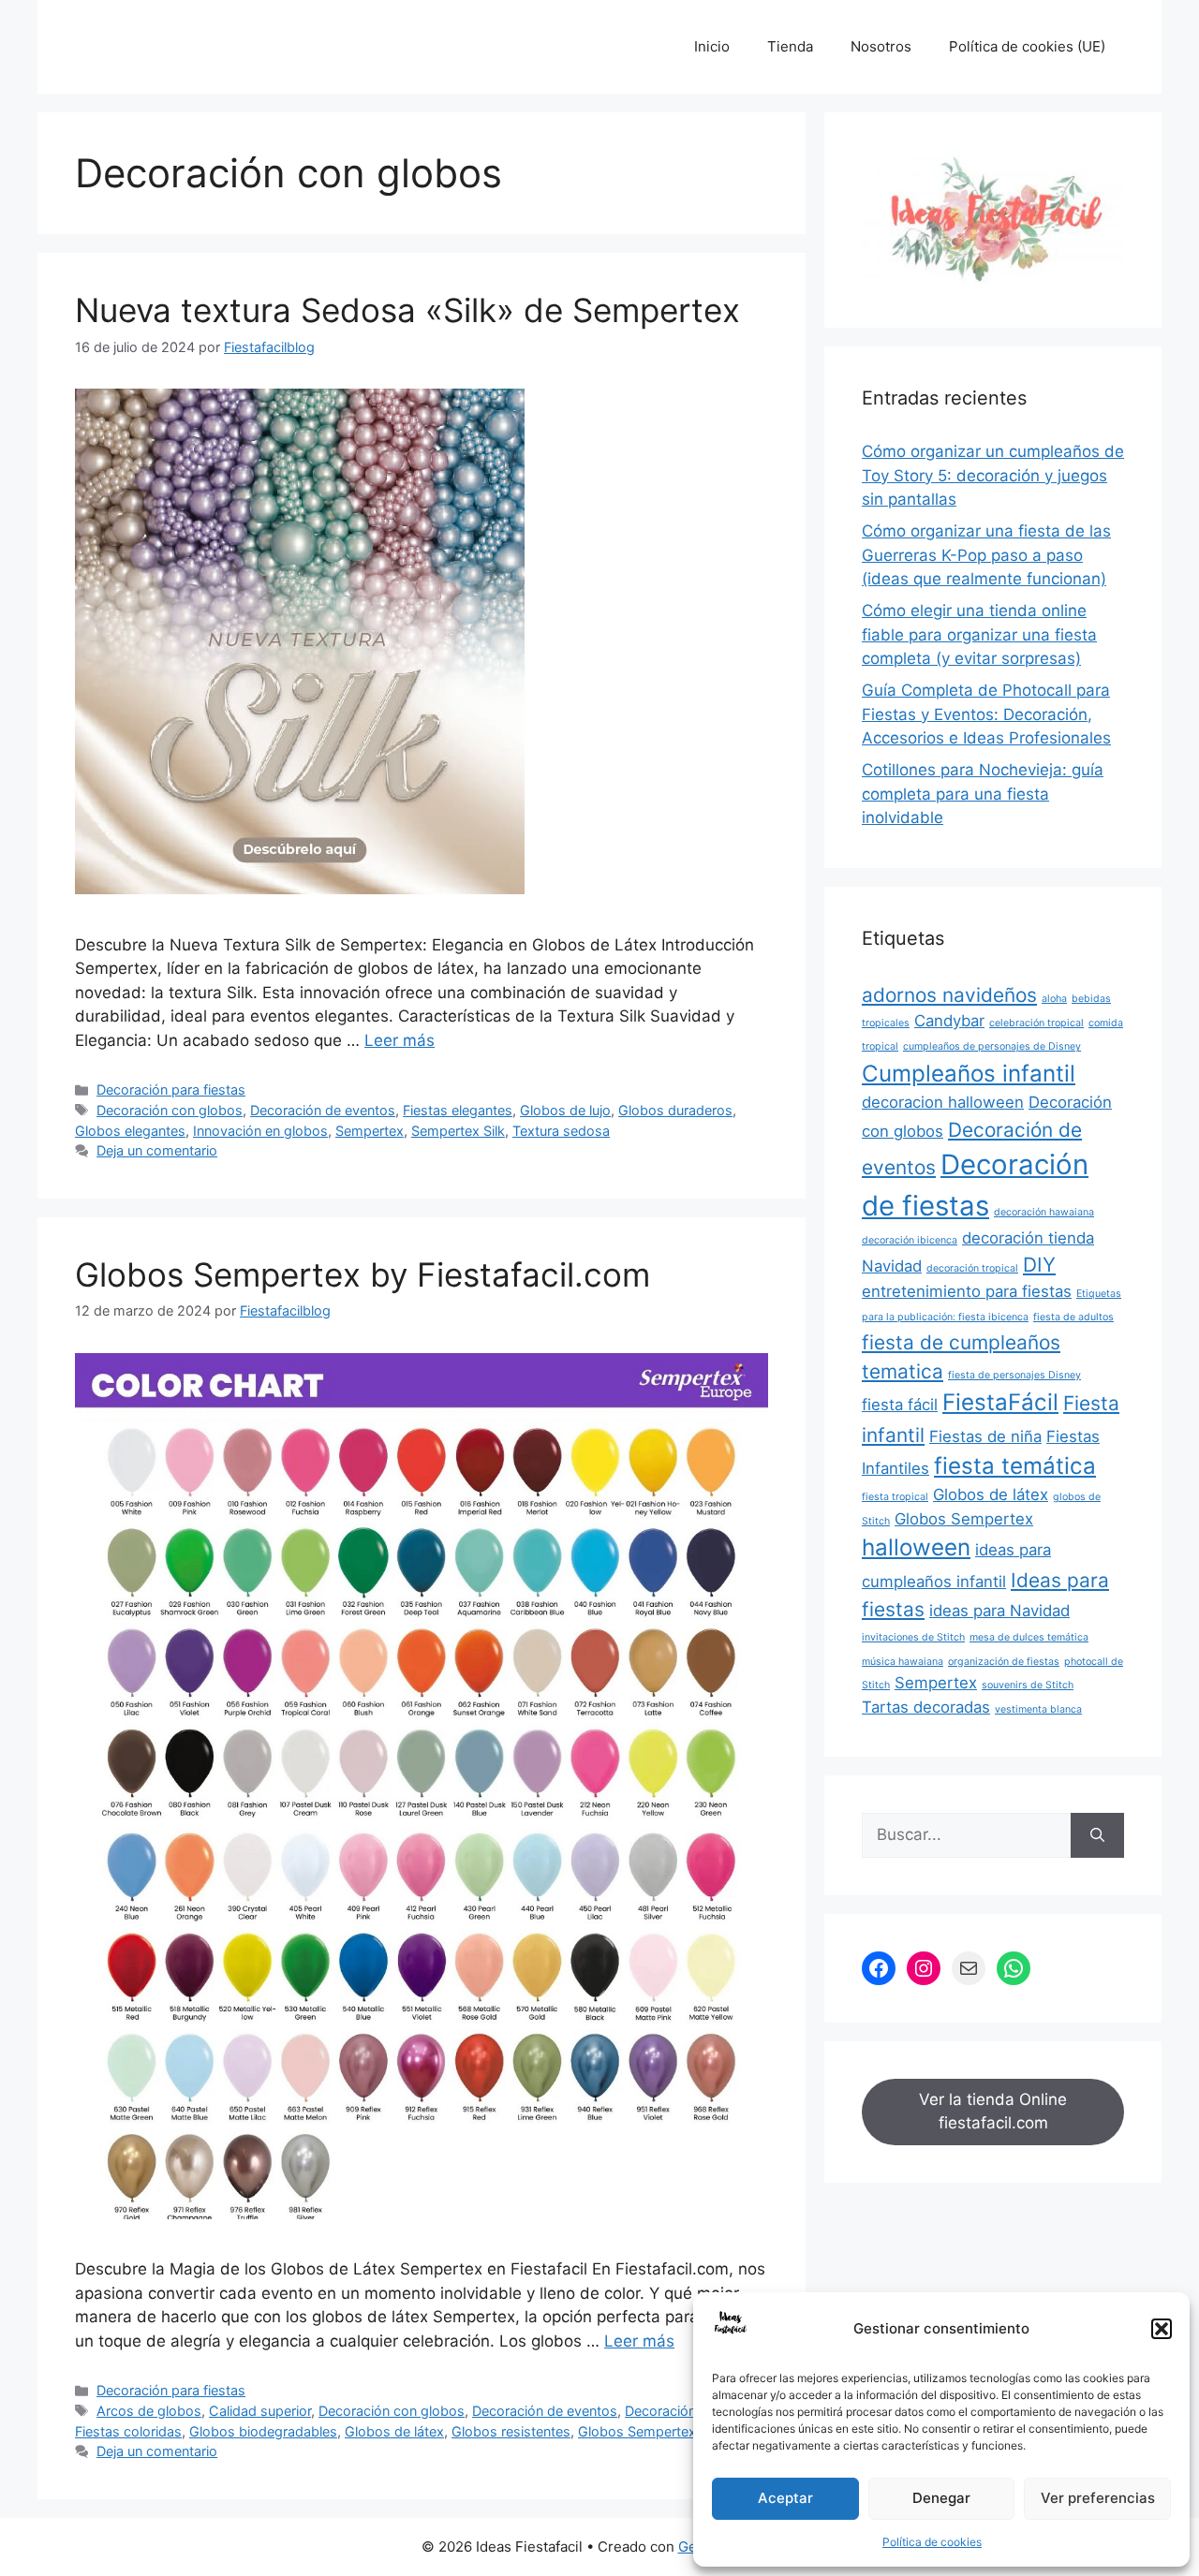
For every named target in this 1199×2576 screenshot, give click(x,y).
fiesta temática (1015, 1466)
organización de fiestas (1004, 1662)
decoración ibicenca (910, 1240)
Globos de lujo (565, 1110)
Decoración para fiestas (171, 1089)
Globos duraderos (675, 1110)
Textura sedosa (561, 1131)
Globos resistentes (511, 2431)
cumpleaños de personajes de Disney (992, 1046)
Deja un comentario (157, 1150)
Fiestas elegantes (458, 1110)
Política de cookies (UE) (1027, 46)
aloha (1054, 999)
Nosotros (881, 46)
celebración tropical (1036, 1023)
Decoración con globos (170, 1110)
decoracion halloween (943, 1102)
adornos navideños (949, 995)
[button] (1162, 2329)
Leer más (400, 1040)
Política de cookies (932, 2542)
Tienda (790, 46)
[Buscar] (1097, 1835)
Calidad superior (260, 2411)
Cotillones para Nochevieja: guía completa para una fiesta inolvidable (983, 794)
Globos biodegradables (263, 2431)
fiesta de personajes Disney (1014, 1375)
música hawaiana (903, 1662)
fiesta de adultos (1073, 1317)
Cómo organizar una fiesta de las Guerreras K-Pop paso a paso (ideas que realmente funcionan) (986, 555)
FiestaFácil (1000, 1402)
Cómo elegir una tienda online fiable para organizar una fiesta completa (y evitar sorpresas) (979, 634)
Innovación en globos (260, 1131)
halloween (916, 1547)
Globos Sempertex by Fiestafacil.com (363, 1274)
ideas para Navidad (999, 1611)
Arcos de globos (149, 2411)
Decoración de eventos (323, 1110)
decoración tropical (972, 1268)
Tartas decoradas (926, 1707)
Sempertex (370, 1131)
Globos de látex (394, 2431)
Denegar (941, 2498)
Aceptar (785, 2498)
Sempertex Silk (458, 1131)
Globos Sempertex (637, 2431)
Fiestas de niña (985, 1436)
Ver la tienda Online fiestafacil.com (993, 2112)
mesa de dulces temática (1029, 1637)
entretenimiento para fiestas (967, 1291)
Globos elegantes (130, 1131)
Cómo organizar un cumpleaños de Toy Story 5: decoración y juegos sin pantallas (993, 475)
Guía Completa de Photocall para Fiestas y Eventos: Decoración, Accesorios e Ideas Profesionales (986, 714)
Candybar (949, 1021)
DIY (1039, 1265)
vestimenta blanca (1038, 1709)
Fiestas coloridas (128, 2431)
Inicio (712, 46)
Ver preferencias (1098, 2498)
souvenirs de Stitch (1028, 1685)
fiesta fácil (900, 1405)
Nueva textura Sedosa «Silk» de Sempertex (407, 310)
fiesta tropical (895, 1497)
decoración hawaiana (1044, 1212)
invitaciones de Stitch (913, 1637)
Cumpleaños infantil (969, 1074)
